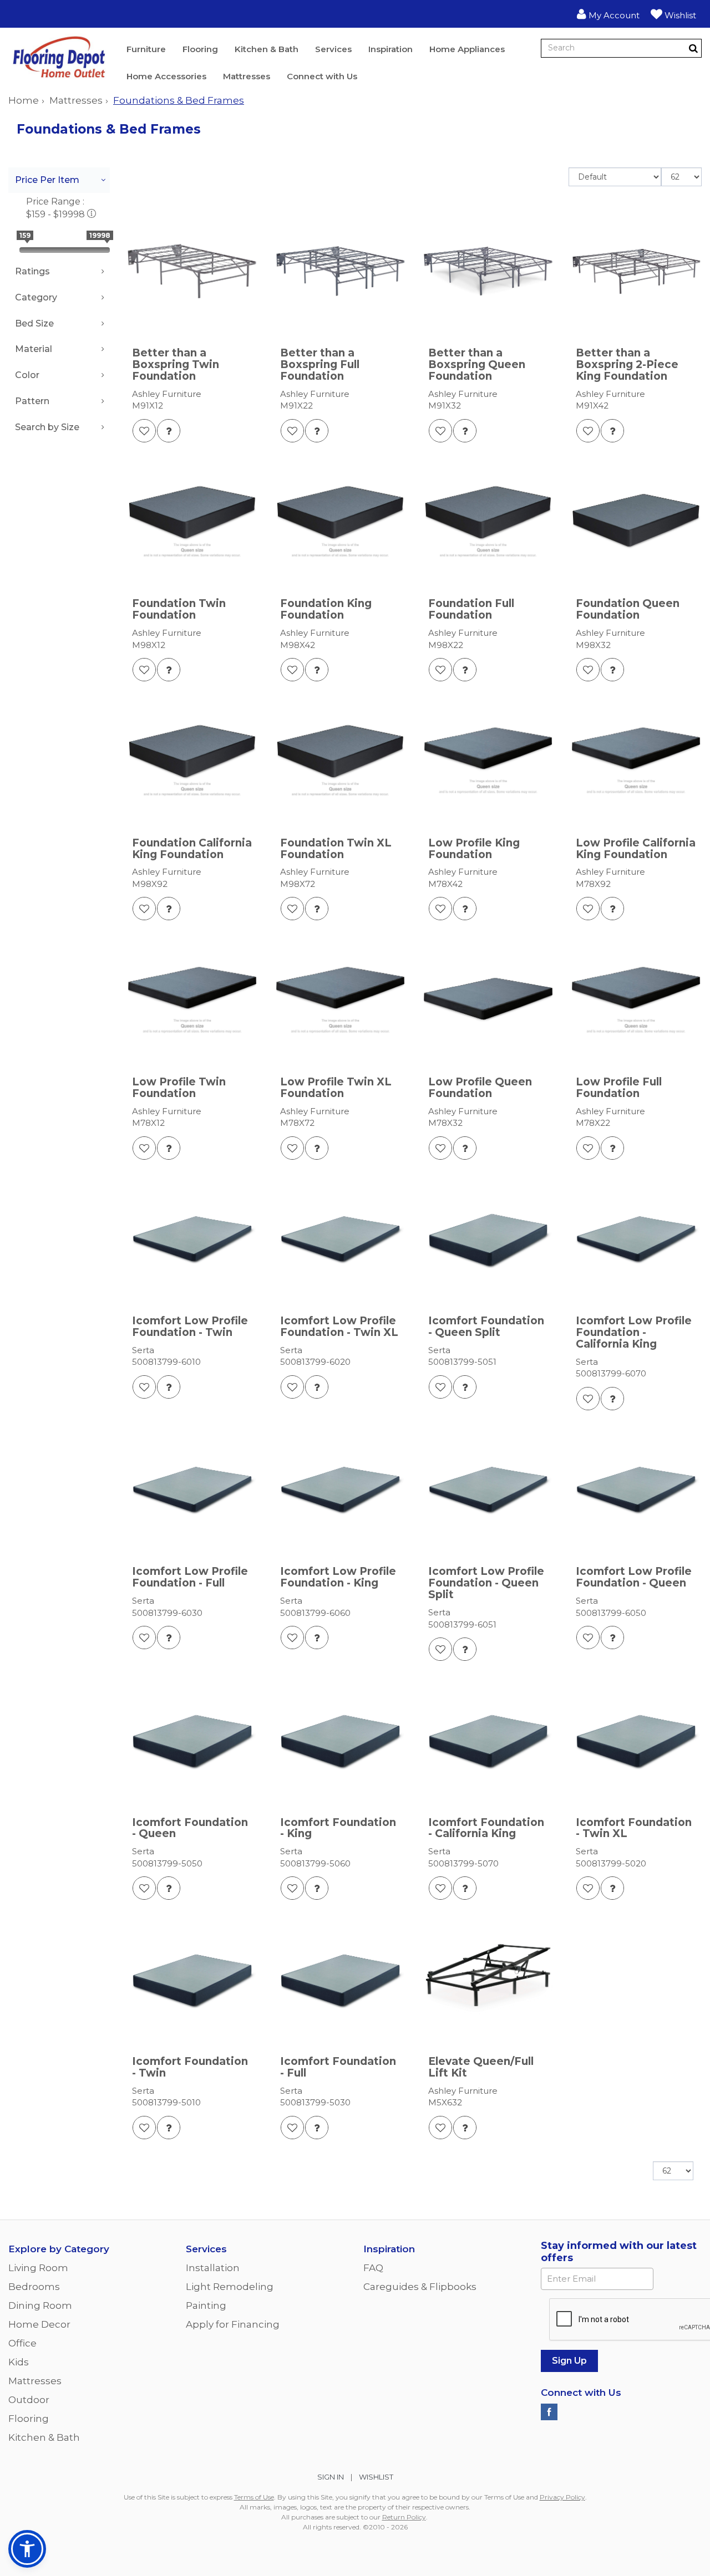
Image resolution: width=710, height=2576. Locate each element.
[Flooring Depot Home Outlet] (59, 59)
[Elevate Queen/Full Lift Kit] (488, 1979)
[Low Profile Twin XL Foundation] (340, 1000)
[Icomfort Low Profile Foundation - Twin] (192, 1239)
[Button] (693, 48)
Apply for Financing (233, 2324)
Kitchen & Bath (267, 49)
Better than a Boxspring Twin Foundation (176, 365)
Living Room (38, 2268)
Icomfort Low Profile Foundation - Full (190, 1578)
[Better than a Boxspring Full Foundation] (340, 271)
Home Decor (39, 2324)
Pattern (32, 401)
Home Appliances (467, 49)
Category (36, 297)
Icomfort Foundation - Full (338, 2068)
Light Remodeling (230, 2287)
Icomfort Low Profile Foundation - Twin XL (339, 1327)
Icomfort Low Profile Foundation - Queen (634, 1578)
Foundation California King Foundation (192, 849)
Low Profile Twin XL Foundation (336, 1088)
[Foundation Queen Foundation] (636, 522)
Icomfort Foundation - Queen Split (486, 1327)
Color (27, 375)
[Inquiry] (169, 431)
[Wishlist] (144, 431)
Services (333, 49)
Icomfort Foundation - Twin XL (634, 1829)
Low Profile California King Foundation (636, 849)
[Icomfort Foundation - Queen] (192, 1740)
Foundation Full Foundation (471, 610)
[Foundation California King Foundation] (192, 761)
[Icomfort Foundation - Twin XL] (636, 1740)
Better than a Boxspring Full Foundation (320, 365)
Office (22, 2343)
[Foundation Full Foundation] (488, 522)
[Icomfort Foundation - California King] (488, 1740)
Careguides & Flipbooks (420, 2287)
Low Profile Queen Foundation (480, 1088)
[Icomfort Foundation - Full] (340, 1979)
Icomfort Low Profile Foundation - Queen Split (486, 1583)
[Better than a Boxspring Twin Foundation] (192, 271)
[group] (169, 431)
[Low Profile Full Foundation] (636, 1000)
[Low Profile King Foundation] (488, 761)
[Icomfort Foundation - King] (340, 1740)
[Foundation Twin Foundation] (192, 522)
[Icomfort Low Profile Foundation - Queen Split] (488, 1490)
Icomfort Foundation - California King (486, 1829)
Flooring (200, 49)
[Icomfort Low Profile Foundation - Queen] (636, 1490)
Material (34, 349)
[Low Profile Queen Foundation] (488, 1000)
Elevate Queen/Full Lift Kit (481, 2068)
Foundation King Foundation (326, 610)
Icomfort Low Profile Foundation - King (338, 1578)
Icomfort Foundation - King (338, 1829)
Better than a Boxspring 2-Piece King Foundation (627, 365)
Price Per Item (47, 180)
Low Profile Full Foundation (619, 1088)
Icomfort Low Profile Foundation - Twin (190, 1327)
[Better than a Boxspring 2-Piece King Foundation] (636, 271)
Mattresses (247, 76)
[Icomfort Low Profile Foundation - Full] (192, 1490)
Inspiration (390, 49)
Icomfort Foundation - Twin (190, 2068)
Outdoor (29, 2400)
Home (24, 100)
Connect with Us (322, 76)
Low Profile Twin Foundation (179, 1088)
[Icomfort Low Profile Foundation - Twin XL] (340, 1239)
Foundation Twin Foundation (179, 610)
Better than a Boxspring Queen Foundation (477, 365)
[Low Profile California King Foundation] (636, 761)
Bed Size (34, 323)
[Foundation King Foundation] (340, 522)
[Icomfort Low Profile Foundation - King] (340, 1490)
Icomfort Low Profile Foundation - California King (634, 1333)
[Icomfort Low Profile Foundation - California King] (636, 1239)
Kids (19, 2362)
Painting (206, 2305)
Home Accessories (166, 76)
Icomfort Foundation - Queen (190, 1829)
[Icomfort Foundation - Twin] (192, 1979)
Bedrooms (34, 2287)
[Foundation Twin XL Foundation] (340, 761)
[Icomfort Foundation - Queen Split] (488, 1239)
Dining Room (40, 2305)
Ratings (32, 271)
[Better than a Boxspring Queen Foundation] (488, 271)
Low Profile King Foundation (474, 849)
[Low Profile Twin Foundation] (192, 1000)
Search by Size (47, 427)
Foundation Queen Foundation (628, 610)
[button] (608, 14)
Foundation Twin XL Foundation (336, 849)
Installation (213, 2268)
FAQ (373, 2268)
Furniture (146, 49)
